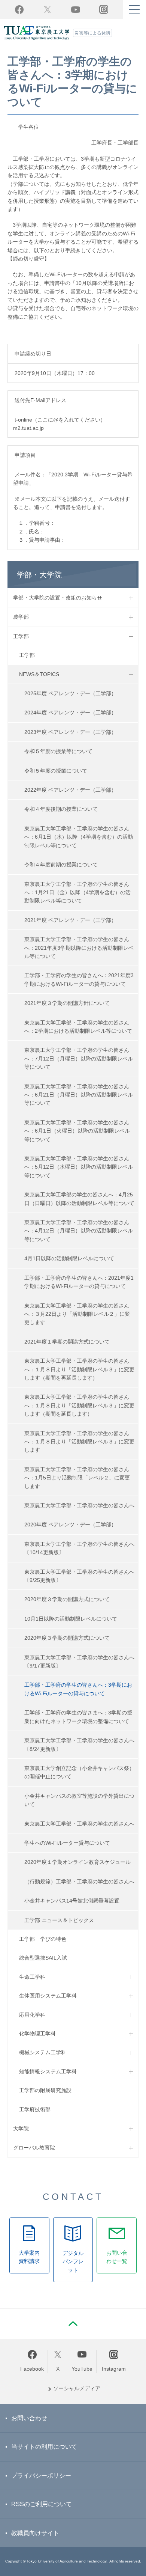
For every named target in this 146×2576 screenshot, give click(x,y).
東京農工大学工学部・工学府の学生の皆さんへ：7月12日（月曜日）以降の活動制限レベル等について (79, 1058)
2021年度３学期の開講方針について (67, 1003)
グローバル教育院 (34, 2148)
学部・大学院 (39, 575)
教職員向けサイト (35, 2533)
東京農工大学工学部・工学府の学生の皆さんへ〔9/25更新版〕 (79, 1576)
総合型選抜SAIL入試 (43, 1958)
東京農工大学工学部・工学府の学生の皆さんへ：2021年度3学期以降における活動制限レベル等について (79, 948)
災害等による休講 (92, 33)
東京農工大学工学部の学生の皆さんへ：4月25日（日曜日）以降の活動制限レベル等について (79, 1199)
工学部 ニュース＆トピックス (59, 1920)
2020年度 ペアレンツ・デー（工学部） (70, 1525)
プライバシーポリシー (41, 2476)
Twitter (47, 9)
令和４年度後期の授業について (61, 809)
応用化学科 (32, 2015)
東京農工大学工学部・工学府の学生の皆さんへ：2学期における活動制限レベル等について (78, 1027)
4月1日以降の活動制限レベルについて (69, 1258)
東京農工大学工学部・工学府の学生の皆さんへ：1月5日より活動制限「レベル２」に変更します (77, 1478)
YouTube (76, 9)
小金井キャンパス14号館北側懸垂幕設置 (72, 1901)
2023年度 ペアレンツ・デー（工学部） (70, 732)
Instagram (114, 2369)
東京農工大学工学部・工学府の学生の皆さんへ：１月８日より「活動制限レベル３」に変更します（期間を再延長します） (79, 1369)
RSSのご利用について (42, 2504)
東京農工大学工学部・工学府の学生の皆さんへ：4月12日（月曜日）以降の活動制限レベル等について (79, 1231)
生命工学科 (32, 1977)
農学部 (21, 617)
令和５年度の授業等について (58, 751)
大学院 (21, 2129)
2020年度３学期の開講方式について (67, 1599)
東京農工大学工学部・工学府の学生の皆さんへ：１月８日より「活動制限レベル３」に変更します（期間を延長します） (79, 1405)
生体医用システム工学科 (48, 1996)
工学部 (21, 636)
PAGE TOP (73, 2324)
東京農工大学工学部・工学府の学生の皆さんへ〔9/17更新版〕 (79, 1662)
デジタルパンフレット (73, 2262)
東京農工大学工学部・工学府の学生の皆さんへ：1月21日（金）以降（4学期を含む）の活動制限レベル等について (77, 893)
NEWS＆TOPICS (39, 674)
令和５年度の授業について (56, 771)
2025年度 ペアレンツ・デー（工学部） (70, 693)
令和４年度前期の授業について (61, 865)
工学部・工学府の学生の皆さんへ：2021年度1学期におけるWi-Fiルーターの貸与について (79, 1282)
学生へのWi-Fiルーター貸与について (67, 1843)
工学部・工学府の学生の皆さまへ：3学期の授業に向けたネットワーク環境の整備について (78, 1717)
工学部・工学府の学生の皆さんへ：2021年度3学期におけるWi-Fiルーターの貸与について (79, 979)
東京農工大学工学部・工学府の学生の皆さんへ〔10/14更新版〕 (79, 1548)
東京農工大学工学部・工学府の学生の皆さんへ (79, 1505)
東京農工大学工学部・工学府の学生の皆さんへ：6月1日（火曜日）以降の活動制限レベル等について (77, 1131)
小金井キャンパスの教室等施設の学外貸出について (79, 1800)
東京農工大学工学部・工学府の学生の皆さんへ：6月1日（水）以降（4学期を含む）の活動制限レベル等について (79, 837)
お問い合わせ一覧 (117, 2257)
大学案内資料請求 (29, 2257)
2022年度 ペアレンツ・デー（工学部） (70, 790)
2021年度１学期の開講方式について (67, 1342)
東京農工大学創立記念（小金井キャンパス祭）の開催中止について (79, 1772)
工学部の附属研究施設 (45, 2090)
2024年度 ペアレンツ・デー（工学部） (70, 713)
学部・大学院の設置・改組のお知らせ (58, 598)
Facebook (19, 10)
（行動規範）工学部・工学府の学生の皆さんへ (79, 1882)
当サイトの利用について (44, 2447)
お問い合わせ (29, 2418)
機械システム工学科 (43, 2052)
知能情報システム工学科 (48, 2071)
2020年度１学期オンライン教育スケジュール (77, 1862)
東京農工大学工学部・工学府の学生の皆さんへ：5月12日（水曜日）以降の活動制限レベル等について (79, 1167)
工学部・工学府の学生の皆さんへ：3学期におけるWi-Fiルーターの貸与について (78, 1689)
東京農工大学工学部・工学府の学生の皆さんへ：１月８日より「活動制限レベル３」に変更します (79, 1442)
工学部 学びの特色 (43, 1939)
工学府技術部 (35, 2109)
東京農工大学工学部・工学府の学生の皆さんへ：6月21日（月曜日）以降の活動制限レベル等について (79, 1095)
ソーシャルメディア (77, 2388)
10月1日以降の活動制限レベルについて (71, 1619)
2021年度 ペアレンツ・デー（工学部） (70, 920)
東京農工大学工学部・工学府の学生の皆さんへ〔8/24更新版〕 (79, 1744)
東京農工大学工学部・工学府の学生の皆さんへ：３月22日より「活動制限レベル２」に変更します (77, 1314)
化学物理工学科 (37, 2034)
